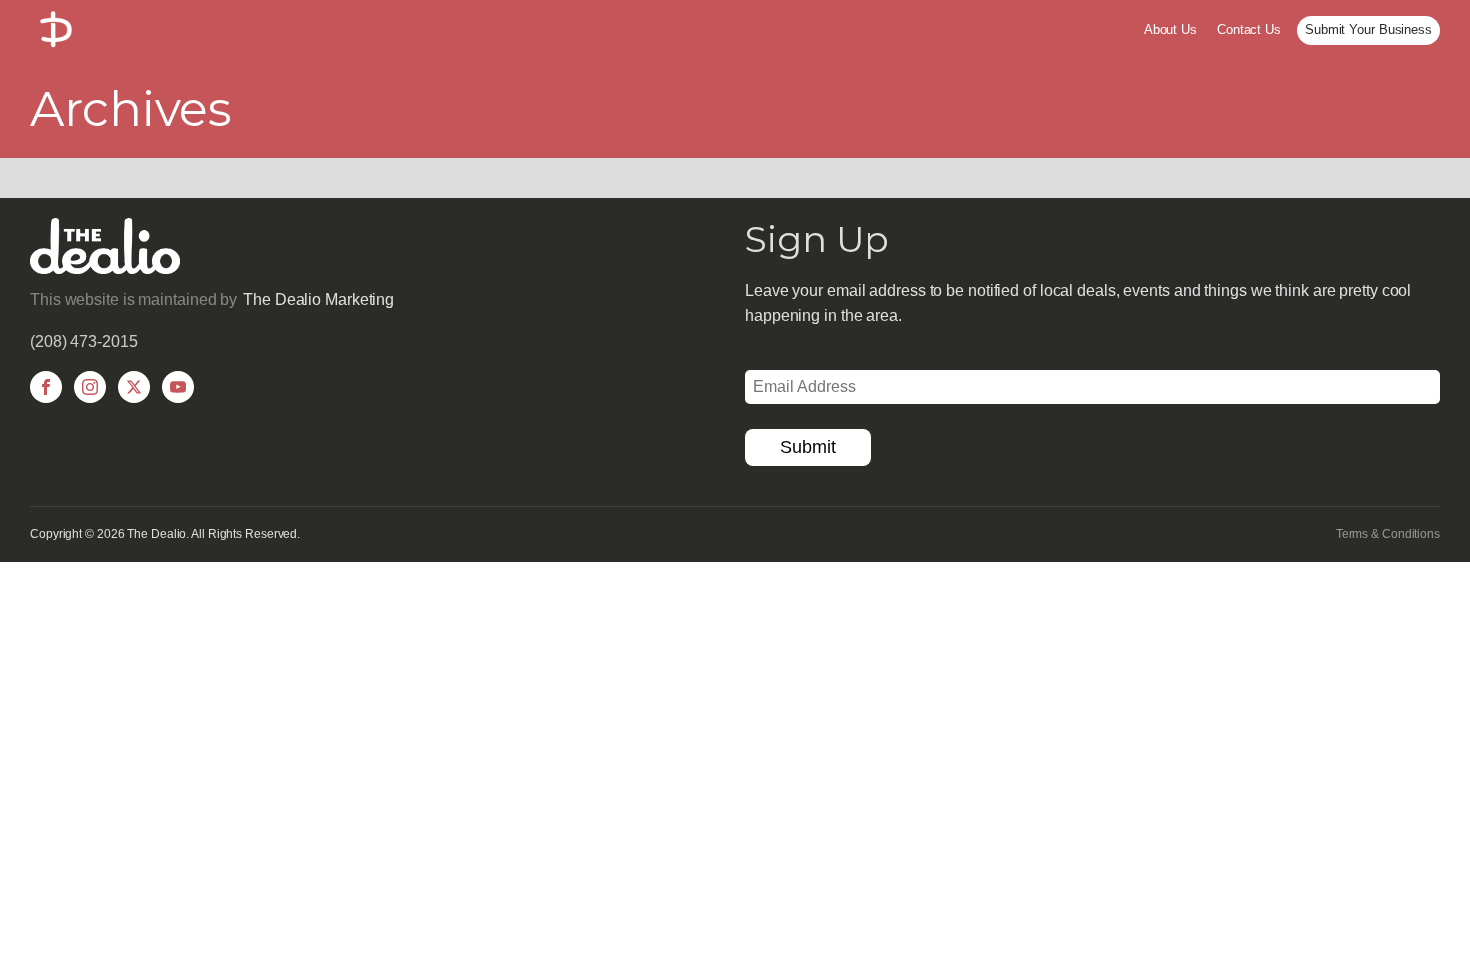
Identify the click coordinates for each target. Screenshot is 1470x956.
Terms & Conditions (1388, 534)
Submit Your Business (1368, 29)
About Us (1170, 29)
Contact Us (1249, 29)
